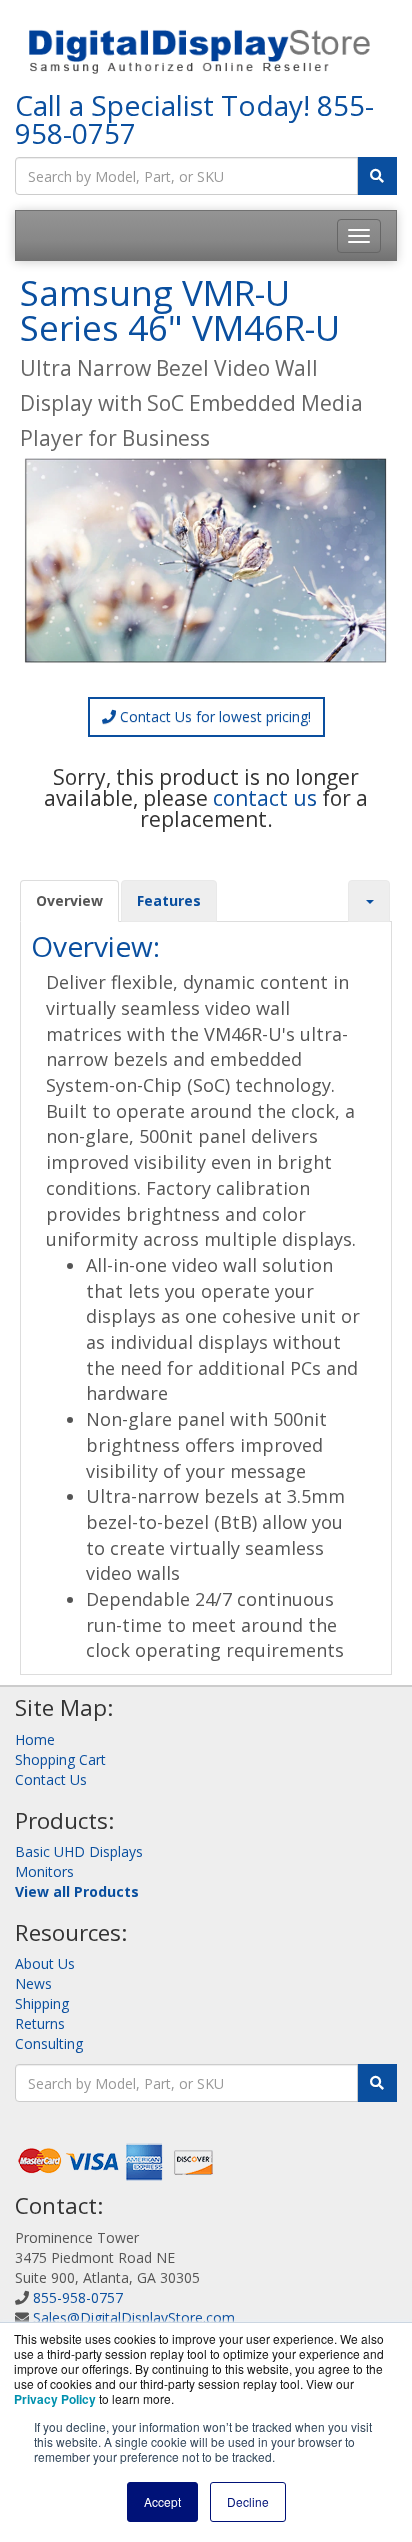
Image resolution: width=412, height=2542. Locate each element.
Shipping (42, 2003)
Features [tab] (169, 900)
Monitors (44, 1871)
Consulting (49, 2043)
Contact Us (51, 1779)
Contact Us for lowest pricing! (213, 716)
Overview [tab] (69, 900)
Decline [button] (248, 2501)
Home (35, 1739)
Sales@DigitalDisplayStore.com (134, 2317)
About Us (45, 1963)
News (33, 1983)
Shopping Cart (60, 1759)
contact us (265, 798)
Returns (40, 2023)
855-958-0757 (78, 2297)
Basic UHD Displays (79, 1851)
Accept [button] (162, 2501)
